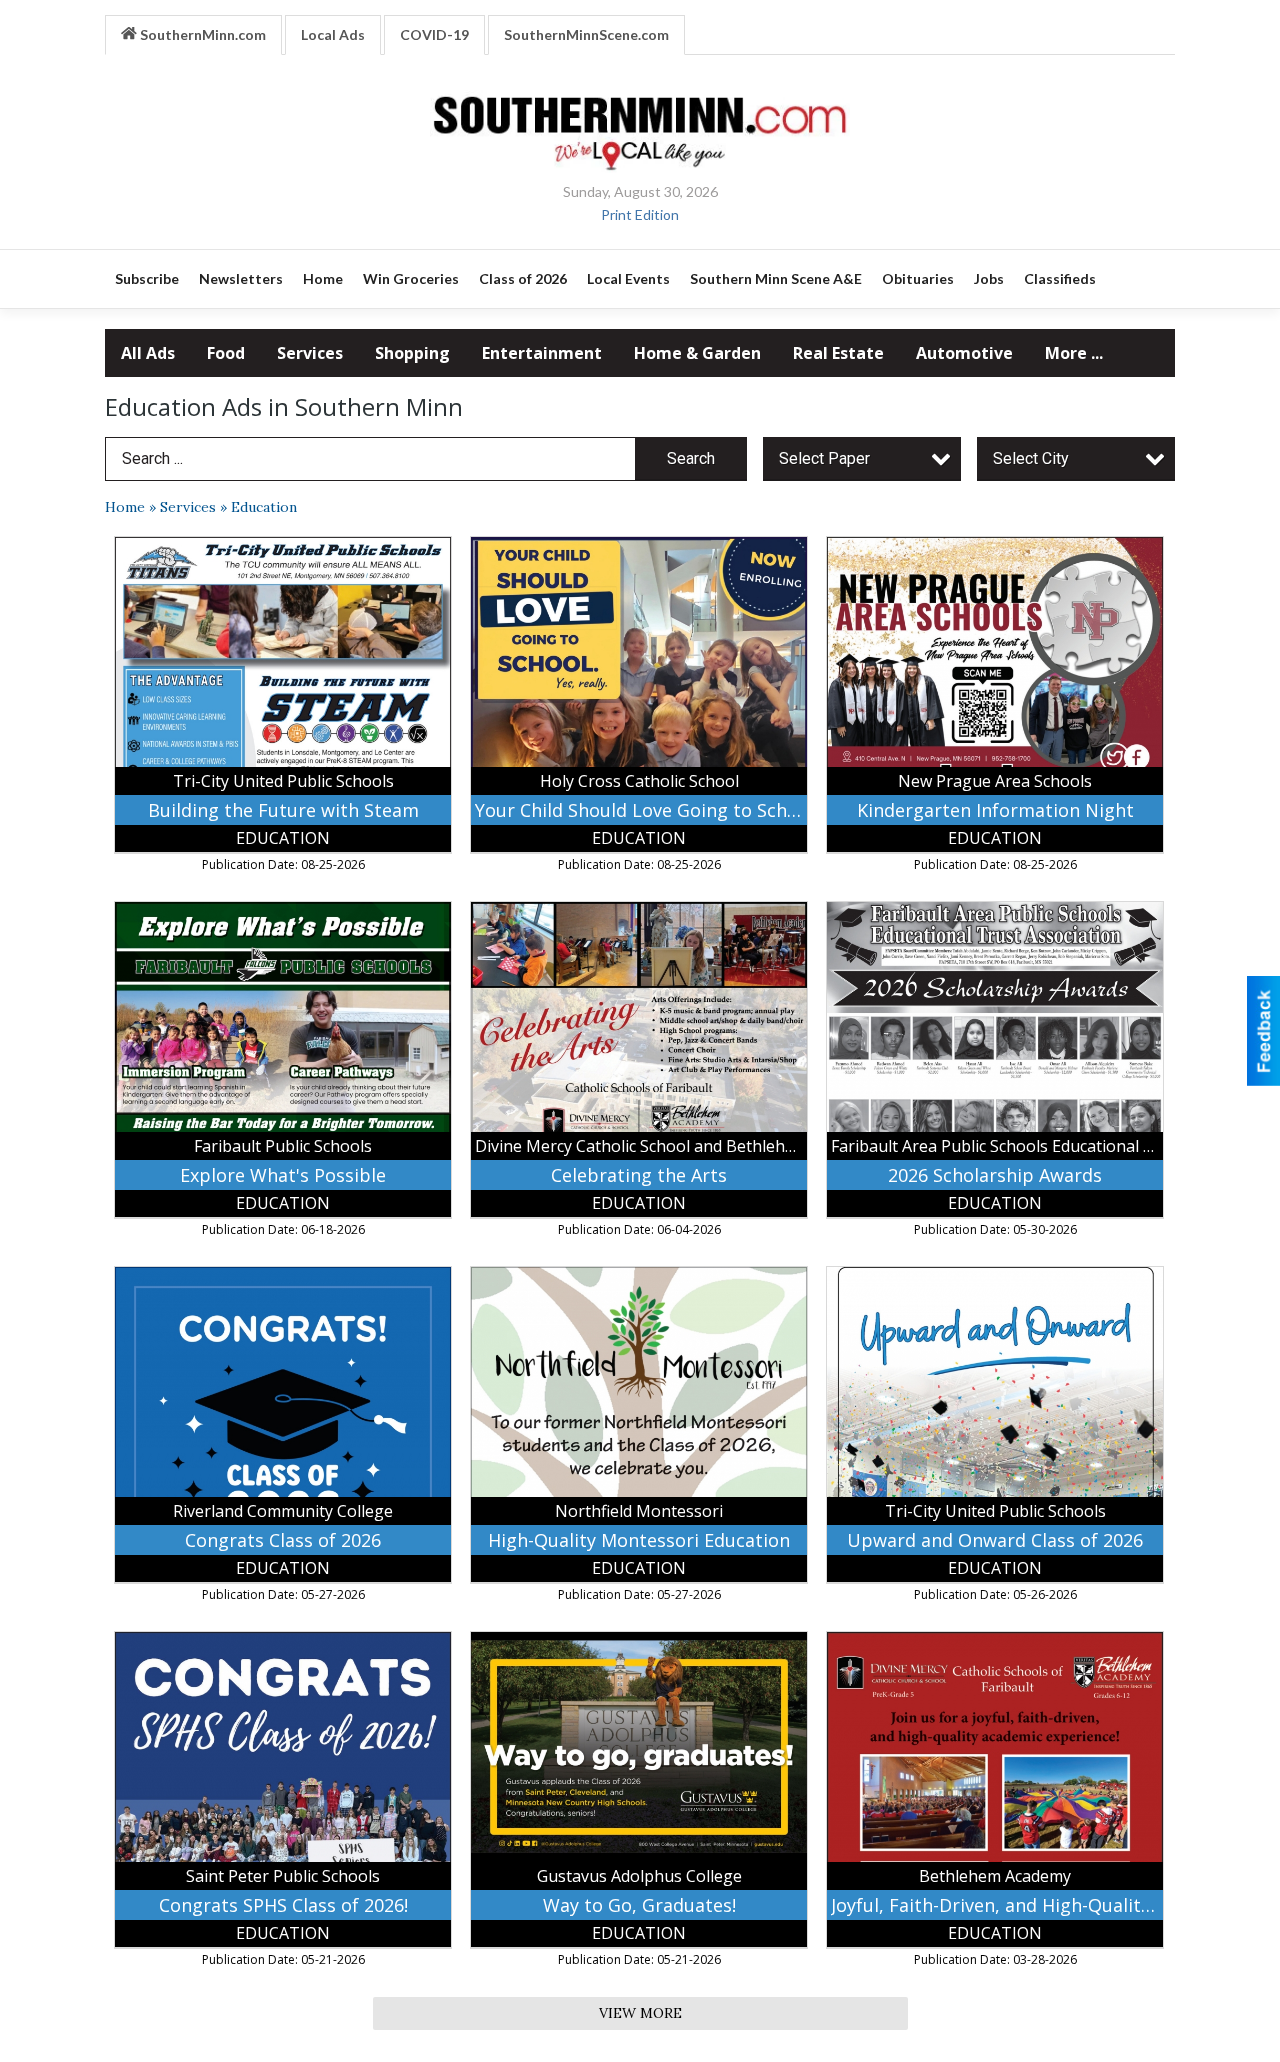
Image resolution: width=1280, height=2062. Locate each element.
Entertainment (542, 353)
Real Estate (838, 353)
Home (125, 507)
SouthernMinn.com (201, 34)
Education (264, 507)
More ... (1074, 353)
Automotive (964, 353)
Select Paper (824, 458)
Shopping (412, 353)
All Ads (148, 353)
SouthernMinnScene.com (586, 34)
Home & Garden (697, 353)
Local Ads (333, 34)
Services (310, 353)
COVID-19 (434, 34)
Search (691, 458)
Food (226, 353)
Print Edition (640, 214)
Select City (1031, 458)
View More (640, 2013)
